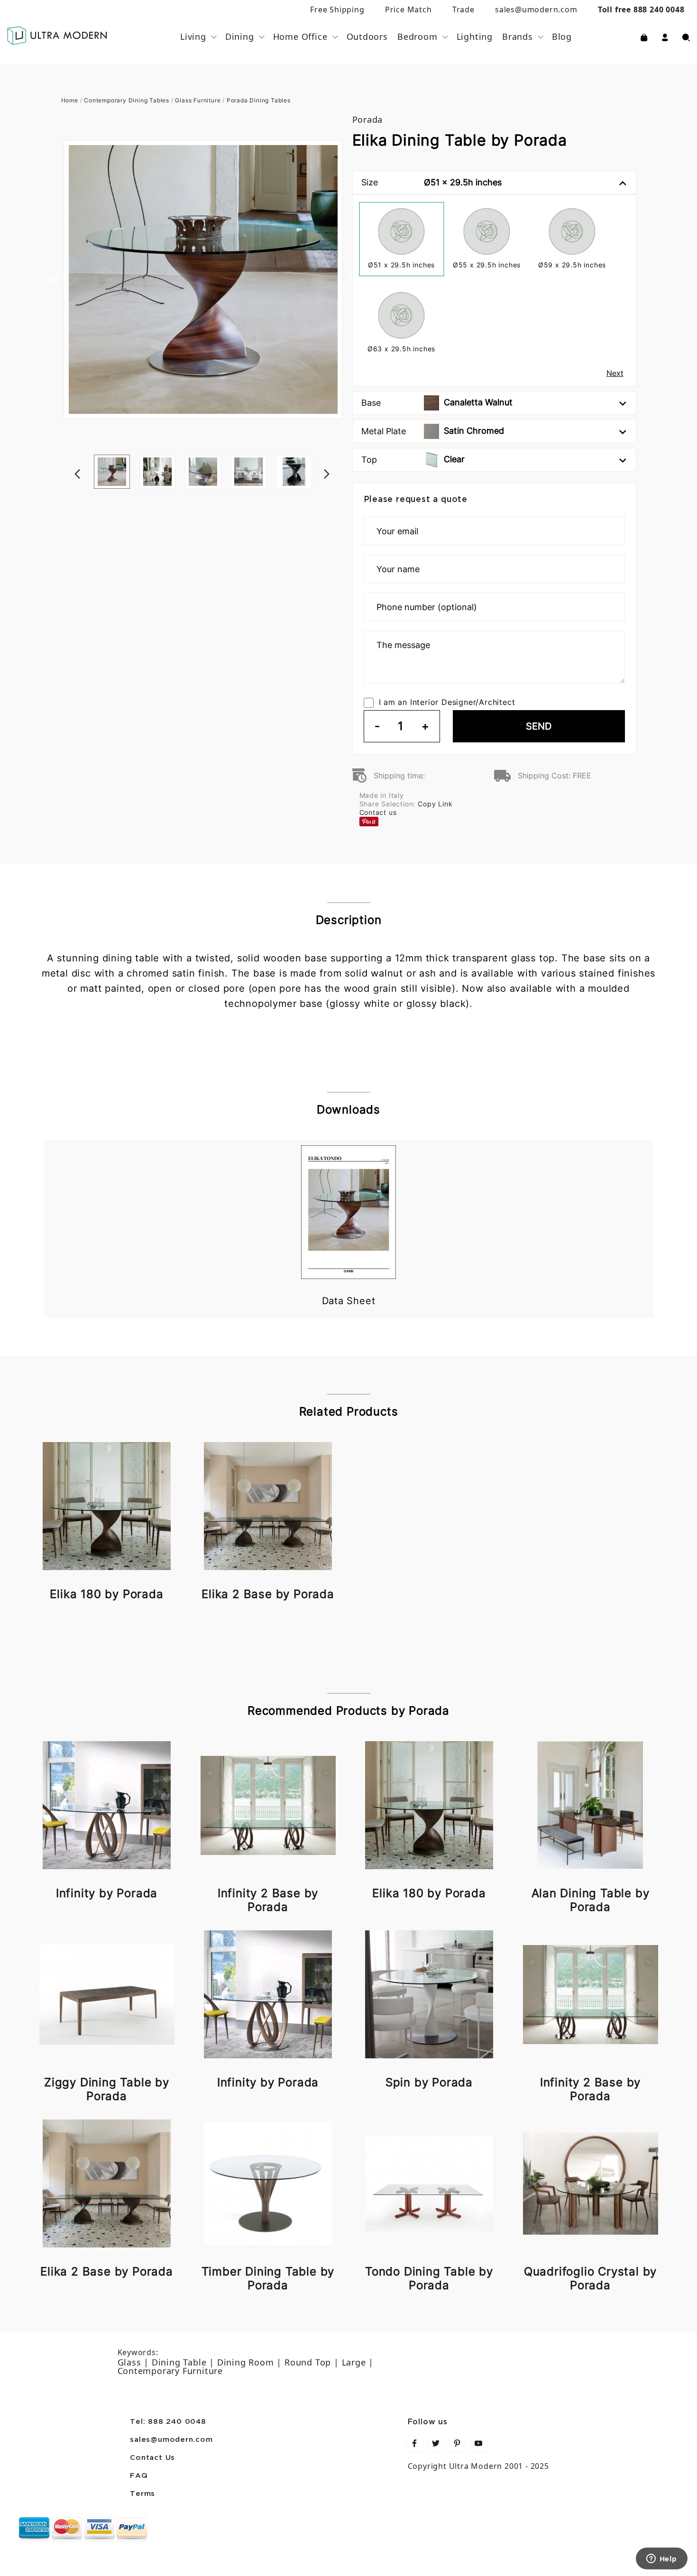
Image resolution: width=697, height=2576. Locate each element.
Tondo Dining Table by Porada (429, 2278)
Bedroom (417, 37)
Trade (463, 9)
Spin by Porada (429, 2082)
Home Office (300, 37)
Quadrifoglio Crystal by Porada (590, 2278)
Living (193, 37)
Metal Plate (433, 431)
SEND (539, 726)
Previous (54, 279)
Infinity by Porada (107, 1893)
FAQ (139, 2476)
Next (340, 455)
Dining (240, 37)
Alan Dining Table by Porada (591, 1900)
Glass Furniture (198, 100)
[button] (665, 37)
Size (431, 182)
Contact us (378, 812)
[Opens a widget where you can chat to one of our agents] (661, 2559)
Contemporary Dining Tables (127, 100)
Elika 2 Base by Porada (268, 1594)
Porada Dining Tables (259, 100)
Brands (518, 37)
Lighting (475, 37)
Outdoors (367, 37)
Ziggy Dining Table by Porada (107, 2089)
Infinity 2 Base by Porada (268, 1900)
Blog (562, 37)
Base (437, 402)
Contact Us (152, 2458)
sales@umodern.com (536, 9)
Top (413, 459)
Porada (368, 119)
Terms (142, 2494)
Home (70, 100)
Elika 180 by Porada (106, 1594)
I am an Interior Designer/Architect (447, 702)
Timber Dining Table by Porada (268, 2278)
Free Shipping (337, 9)
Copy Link (435, 804)
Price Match (408, 9)
